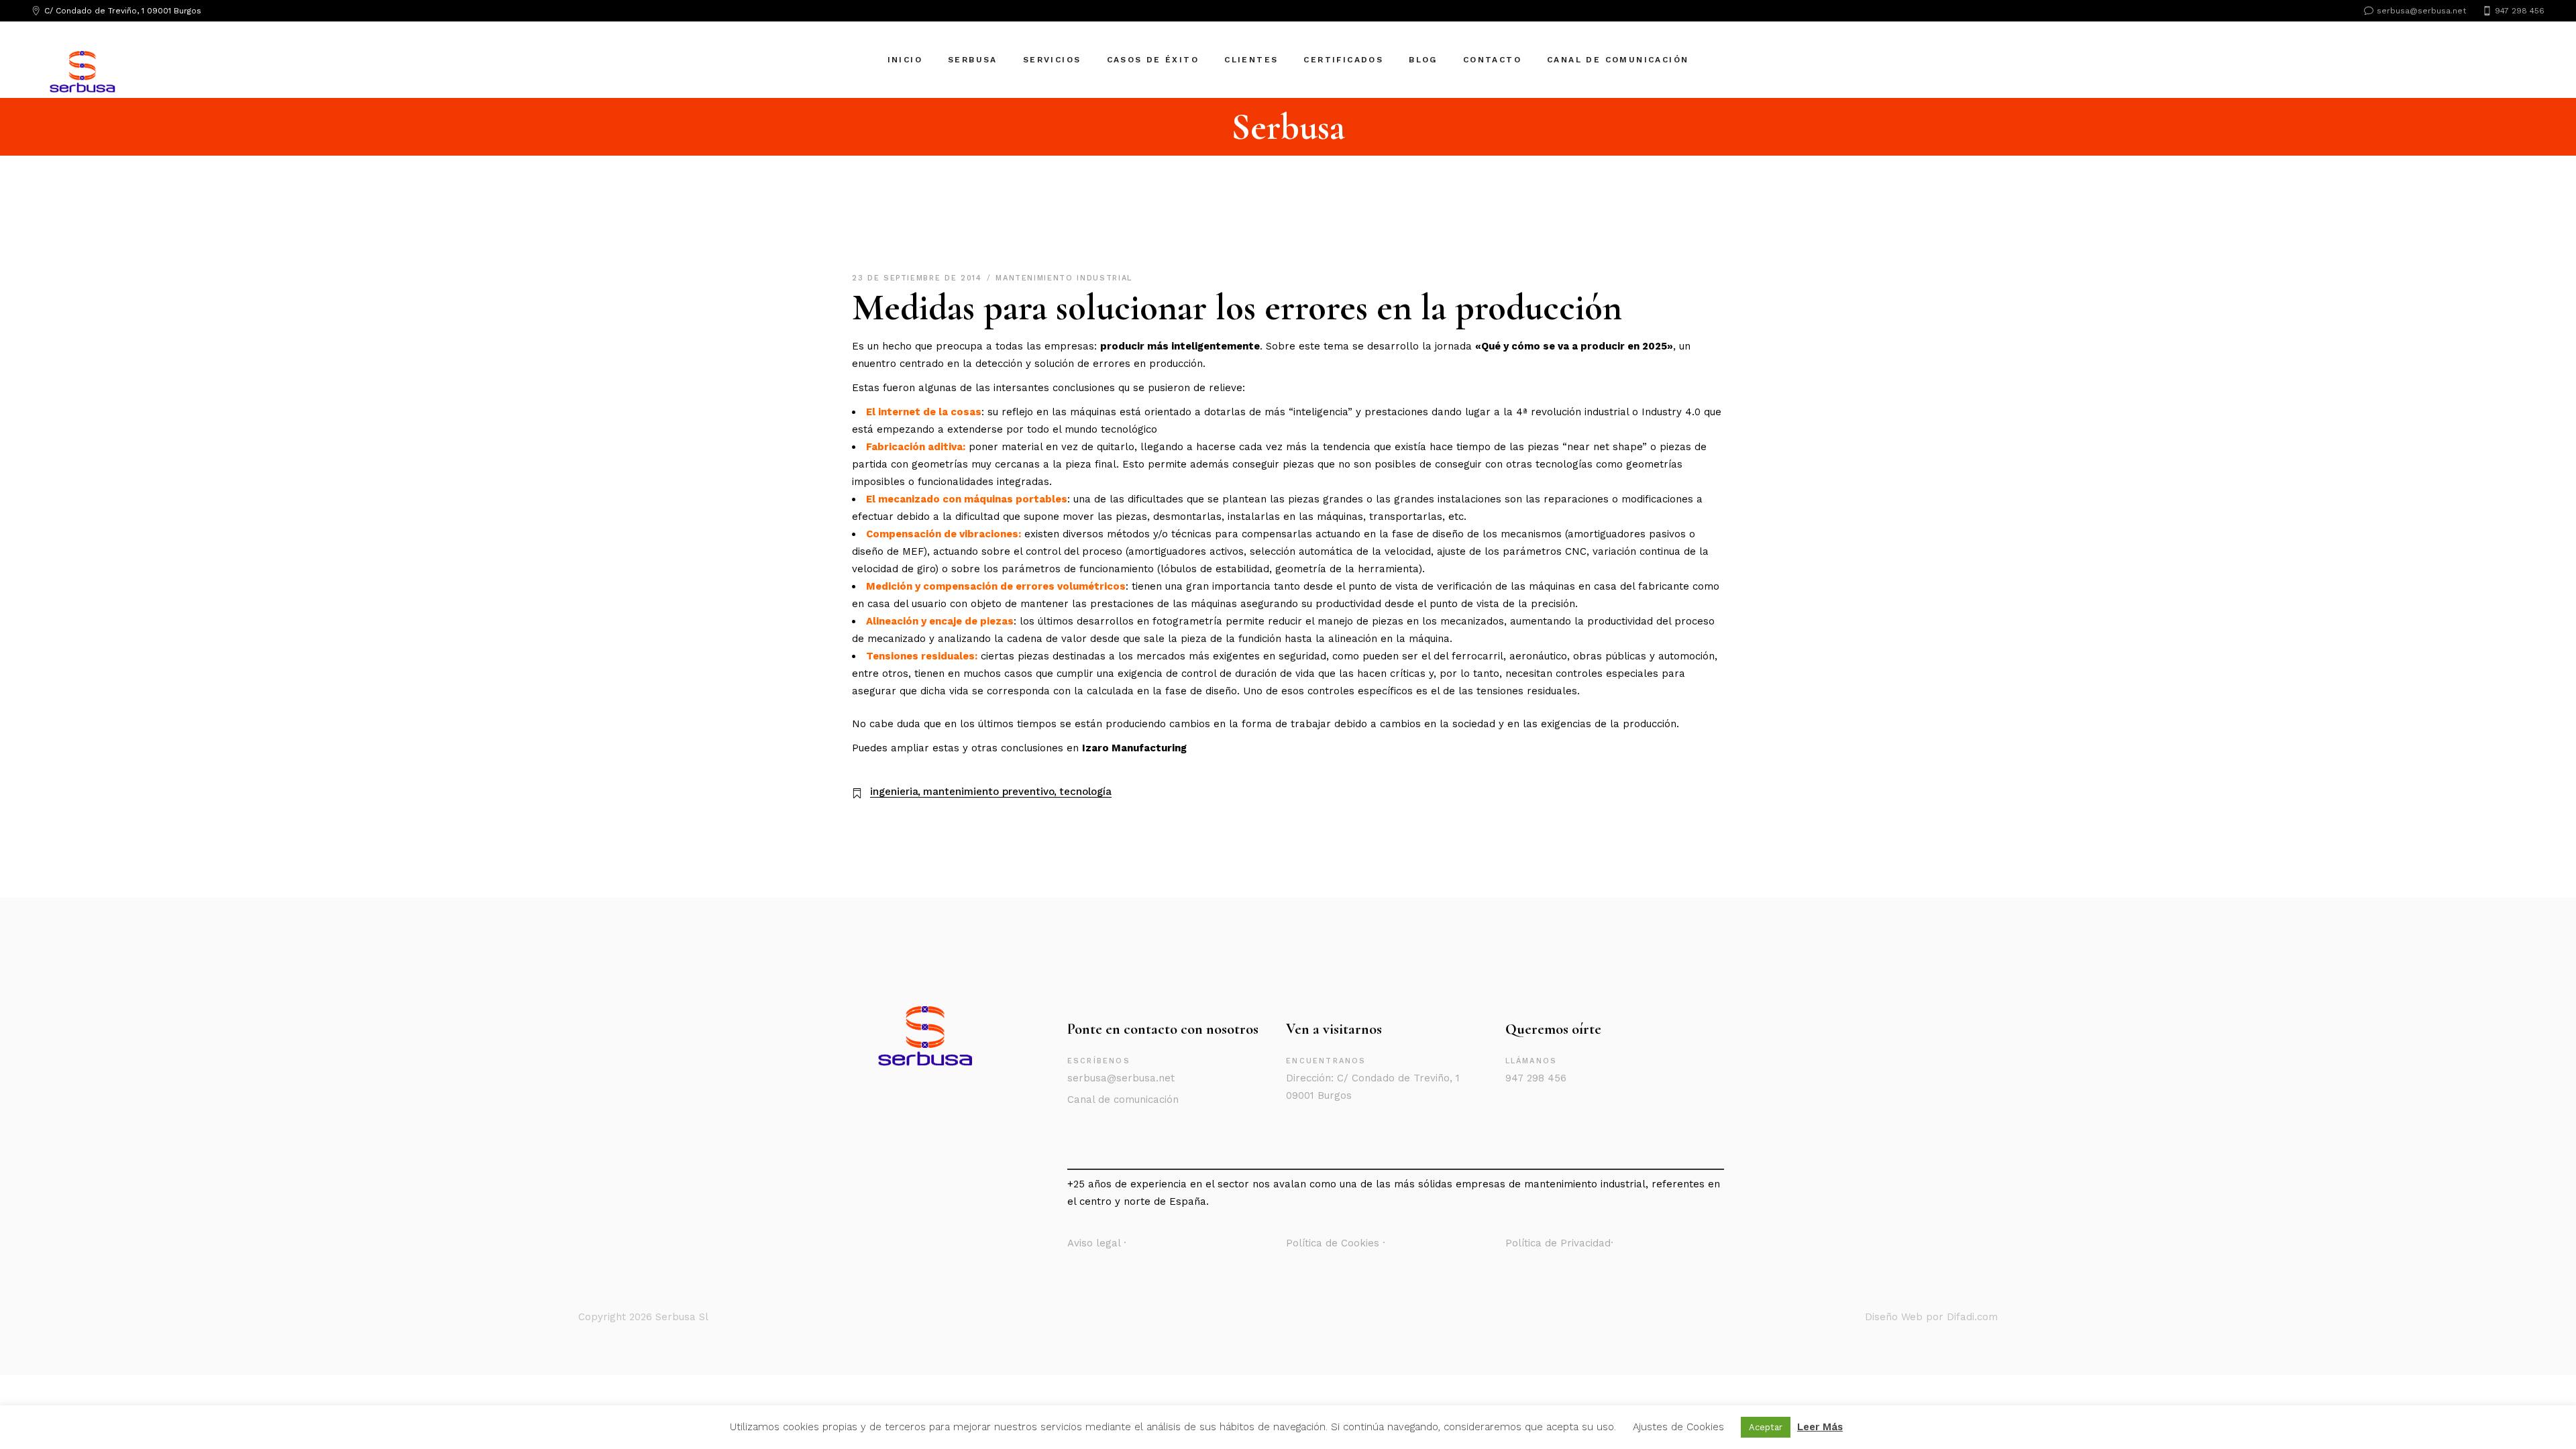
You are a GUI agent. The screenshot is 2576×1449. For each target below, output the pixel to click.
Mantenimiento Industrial (1064, 278)
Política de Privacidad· (1559, 1243)
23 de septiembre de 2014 (919, 278)
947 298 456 (1536, 1078)
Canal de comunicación (1123, 1099)
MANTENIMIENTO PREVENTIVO (989, 792)
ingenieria (894, 792)
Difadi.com (1972, 1317)
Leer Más (1820, 1427)
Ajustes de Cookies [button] (1678, 1427)
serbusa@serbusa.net (1121, 1078)
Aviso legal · (1097, 1243)
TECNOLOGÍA (1085, 792)
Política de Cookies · (1336, 1243)
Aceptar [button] (1766, 1427)
